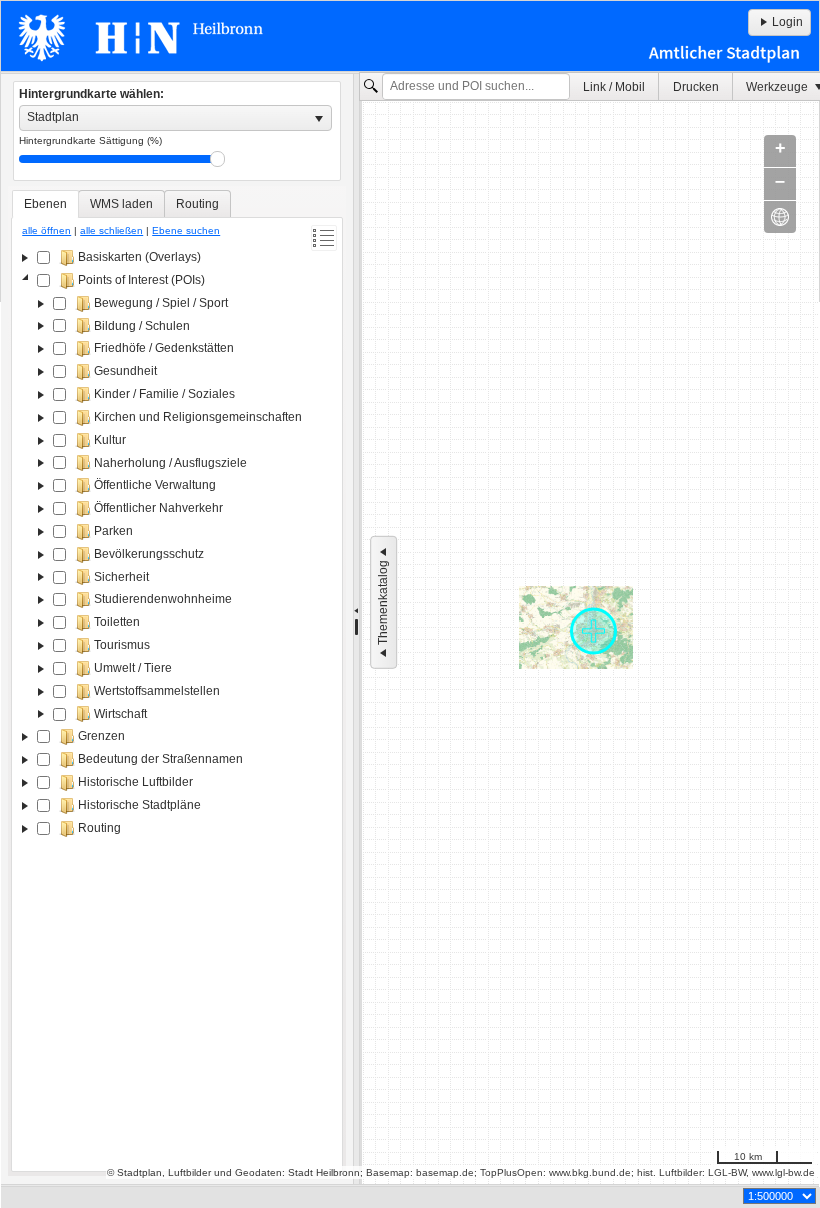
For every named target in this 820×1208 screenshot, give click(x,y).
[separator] (356, 629)
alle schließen (111, 230)
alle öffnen (46, 230)
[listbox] (175, 118)
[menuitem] (614, 86)
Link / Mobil (614, 87)
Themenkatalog (383, 602)
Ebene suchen (186, 230)
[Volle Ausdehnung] (780, 217)
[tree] (177, 706)
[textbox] (476, 87)
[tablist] (177, 681)
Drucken (696, 87)
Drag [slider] (217, 159)
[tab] (45, 204)
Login (787, 22)
